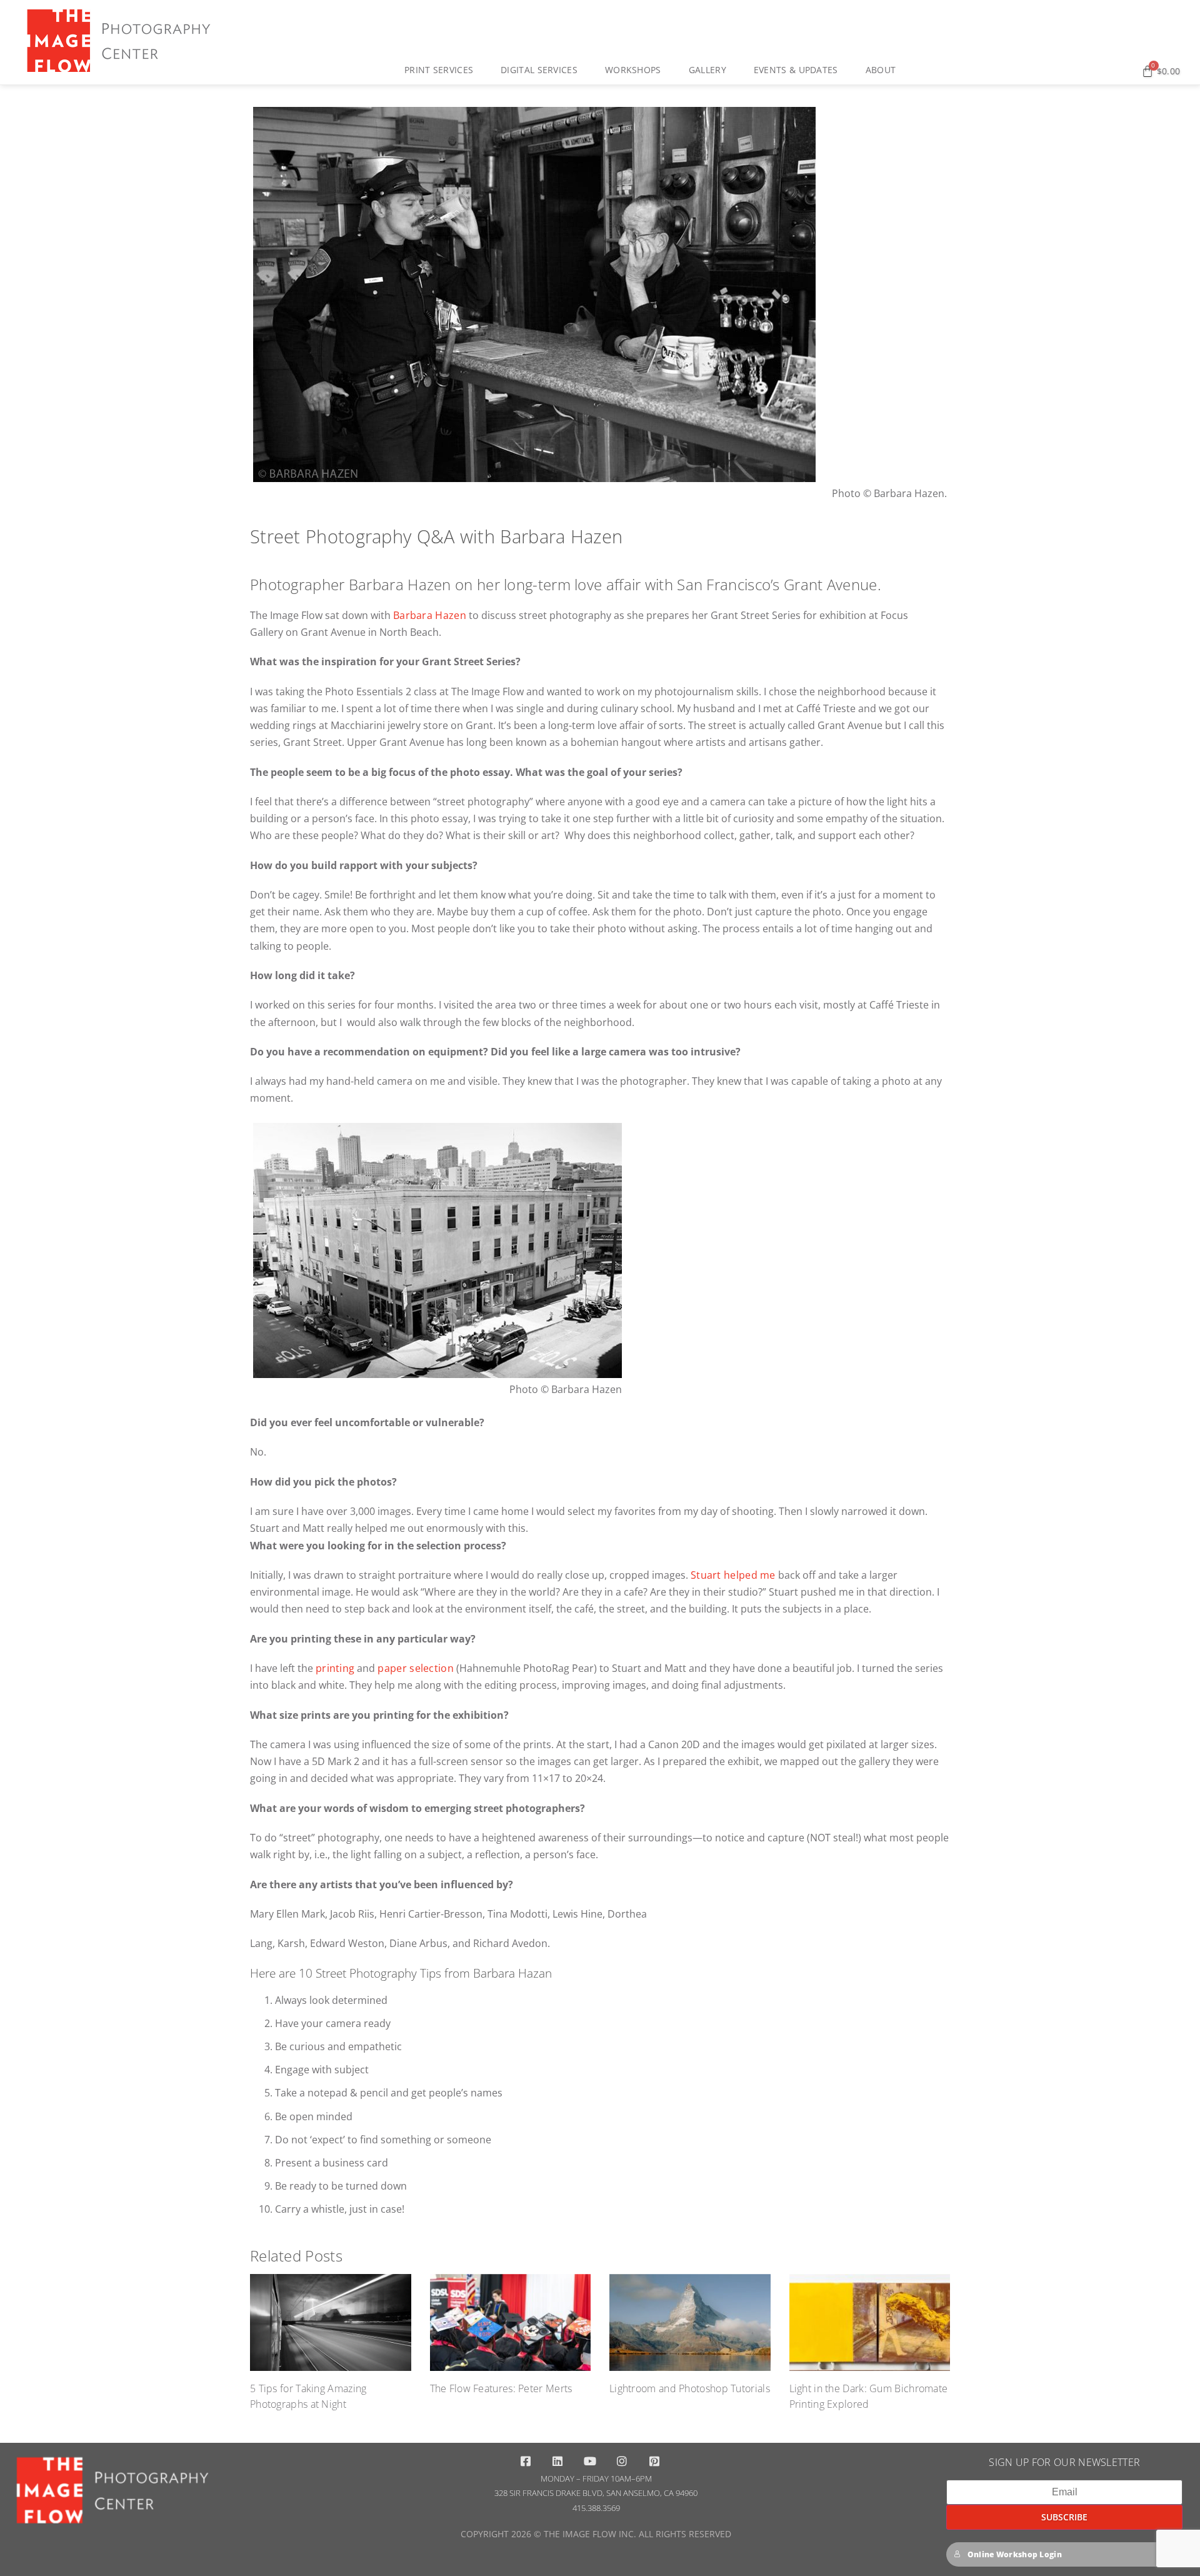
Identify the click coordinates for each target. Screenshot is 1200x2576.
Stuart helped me (733, 1575)
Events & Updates (796, 70)
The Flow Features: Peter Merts (501, 2388)
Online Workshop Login (1015, 2554)
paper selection (416, 1668)
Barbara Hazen (430, 615)
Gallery (707, 70)
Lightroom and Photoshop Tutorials (690, 2388)
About (881, 70)
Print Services (439, 70)
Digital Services (539, 70)
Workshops (633, 70)
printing (335, 1668)
